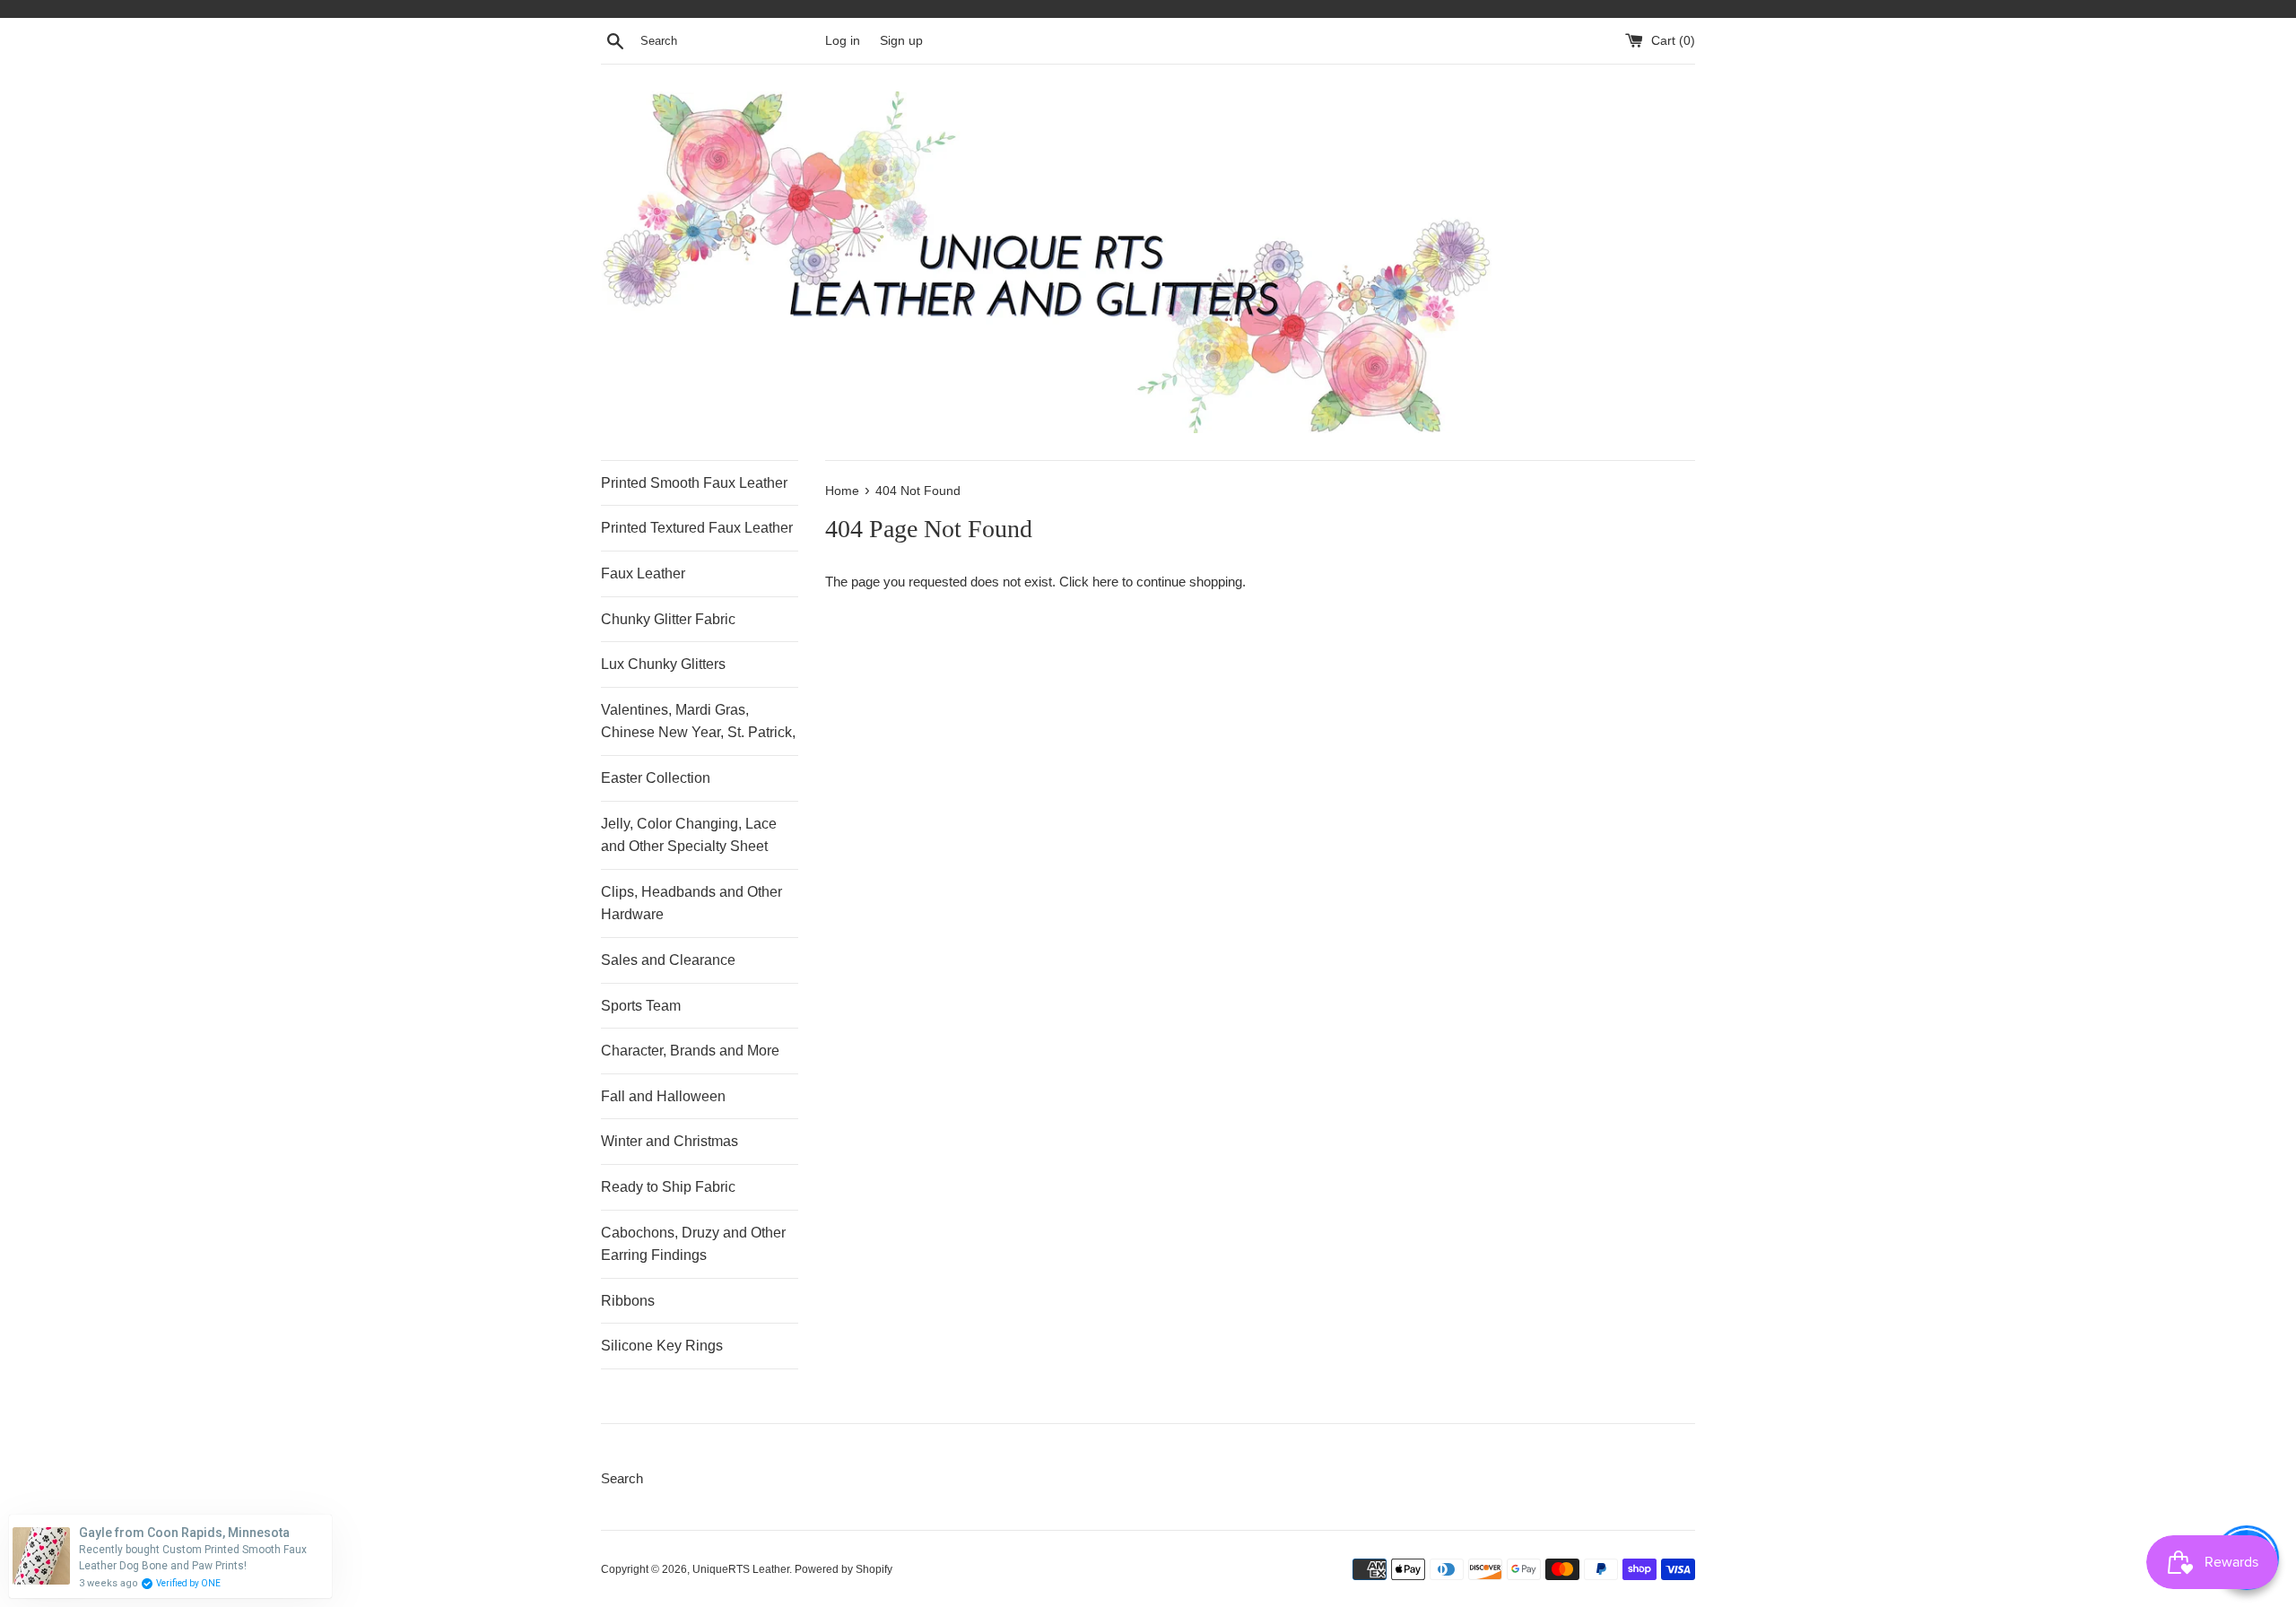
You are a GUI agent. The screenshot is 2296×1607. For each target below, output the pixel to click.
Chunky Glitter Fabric (668, 619)
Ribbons (628, 1301)
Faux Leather (643, 573)
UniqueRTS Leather (741, 1569)
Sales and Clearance (668, 960)
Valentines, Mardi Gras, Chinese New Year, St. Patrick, (698, 721)
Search (622, 1478)
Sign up (901, 41)
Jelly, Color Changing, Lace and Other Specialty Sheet (689, 835)
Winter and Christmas (670, 1141)
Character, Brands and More (690, 1051)
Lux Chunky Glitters (663, 664)
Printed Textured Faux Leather (697, 528)
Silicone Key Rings (662, 1346)
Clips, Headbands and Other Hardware (691, 903)
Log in (843, 41)
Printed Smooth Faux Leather (694, 483)
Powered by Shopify (844, 1569)
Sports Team (641, 1006)
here (1105, 582)
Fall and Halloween (663, 1096)
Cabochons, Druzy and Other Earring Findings (693, 1244)
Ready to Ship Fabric (668, 1187)
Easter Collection (656, 778)
